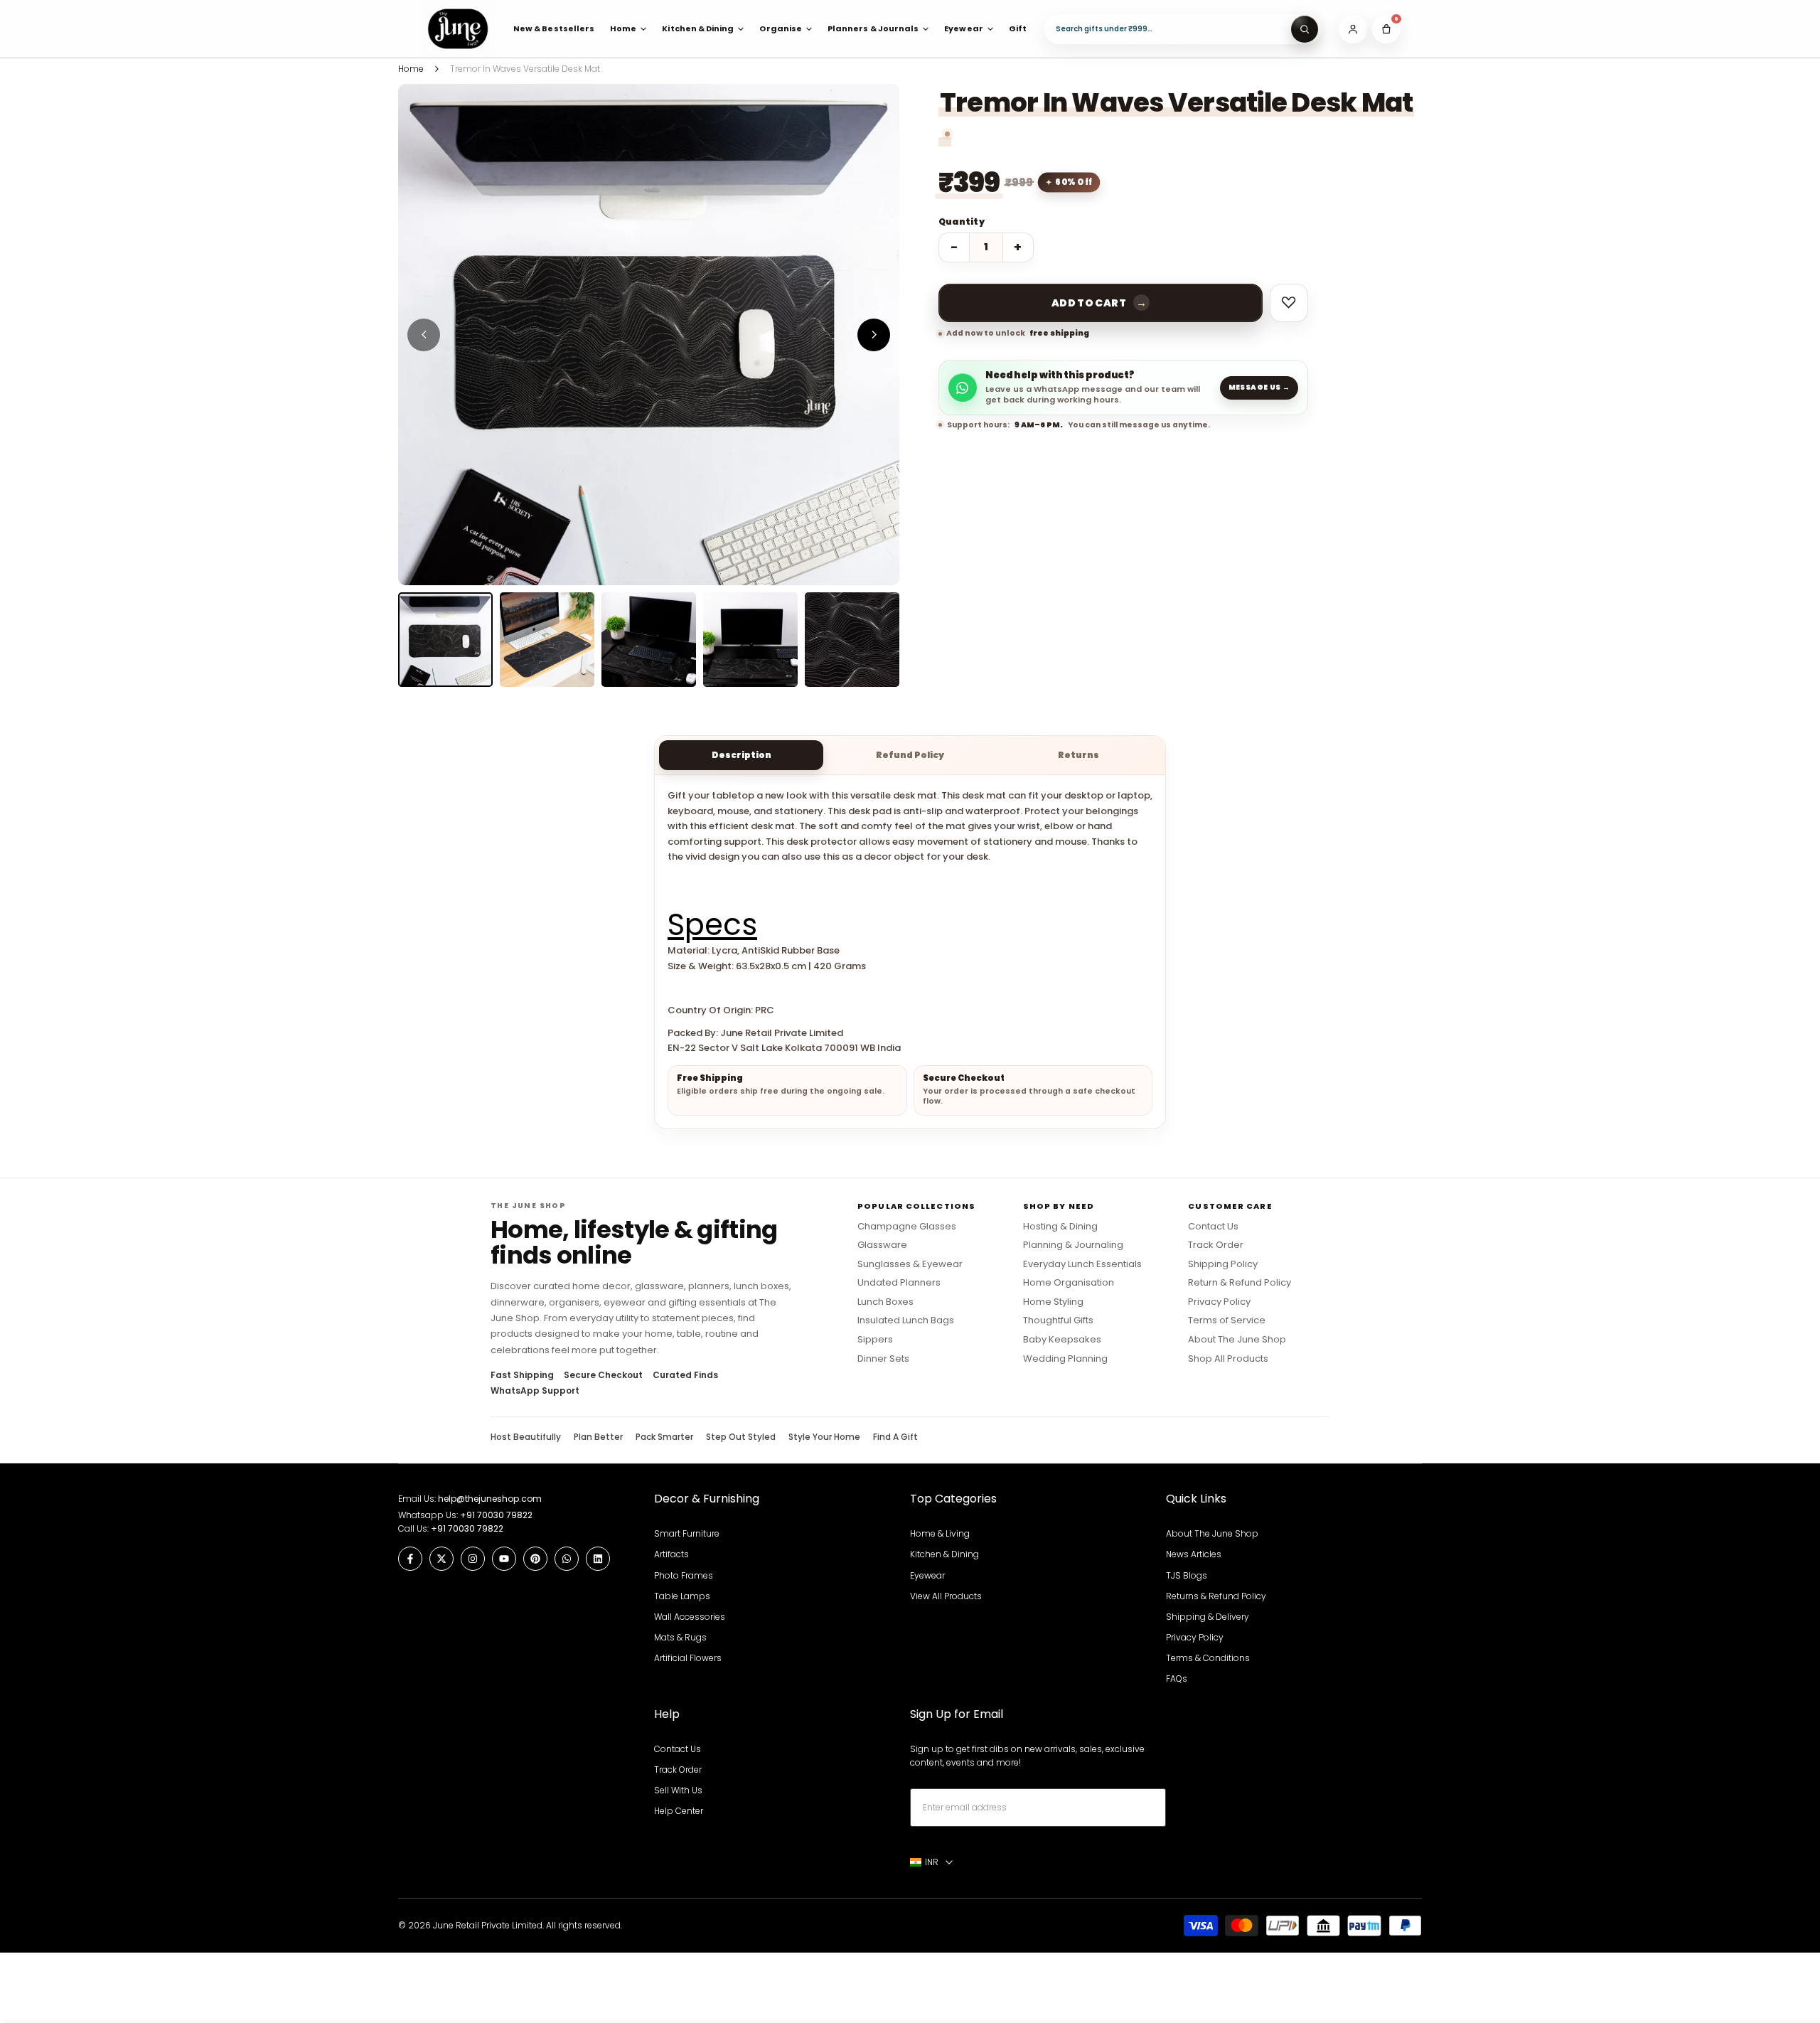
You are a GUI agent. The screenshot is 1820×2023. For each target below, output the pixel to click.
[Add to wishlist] (1289, 303)
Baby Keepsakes (1062, 1340)
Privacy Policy (1219, 1302)
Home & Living (940, 1533)
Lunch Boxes (885, 1302)
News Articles (1194, 1554)
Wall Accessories (690, 1617)
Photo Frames (684, 1575)
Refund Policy (910, 755)
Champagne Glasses (907, 1227)
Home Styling (1053, 1302)
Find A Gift (895, 1437)
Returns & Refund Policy (1216, 1596)
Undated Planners (899, 1283)
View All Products (946, 1596)
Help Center (679, 1811)
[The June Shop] (458, 29)
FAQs (1177, 1678)
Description (742, 755)
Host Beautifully (526, 1437)
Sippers (875, 1340)
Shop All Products (1228, 1359)
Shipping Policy (1223, 1264)
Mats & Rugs (680, 1637)
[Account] (1353, 29)
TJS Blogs (1187, 1575)
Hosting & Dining (1060, 1227)
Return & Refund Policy (1240, 1283)
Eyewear (927, 1575)
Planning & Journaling (1073, 1245)
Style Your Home (824, 1437)
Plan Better (598, 1437)
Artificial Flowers (688, 1658)
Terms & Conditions (1208, 1658)
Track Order (1216, 1245)
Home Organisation (1069, 1283)
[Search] (1305, 29)
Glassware (882, 1245)
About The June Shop (1237, 1340)
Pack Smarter (664, 1437)
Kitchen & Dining (944, 1554)
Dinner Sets (883, 1359)
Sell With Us (678, 1790)
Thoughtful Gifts (1058, 1320)
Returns (1078, 755)
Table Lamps (682, 1596)
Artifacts (671, 1554)
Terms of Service (1227, 1320)
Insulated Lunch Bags (906, 1320)
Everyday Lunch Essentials (1082, 1264)
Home (411, 69)
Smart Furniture (687, 1533)
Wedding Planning (1065, 1359)
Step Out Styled (741, 1437)
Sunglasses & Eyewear (910, 1264)
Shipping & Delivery (1208, 1617)
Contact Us (1213, 1227)
